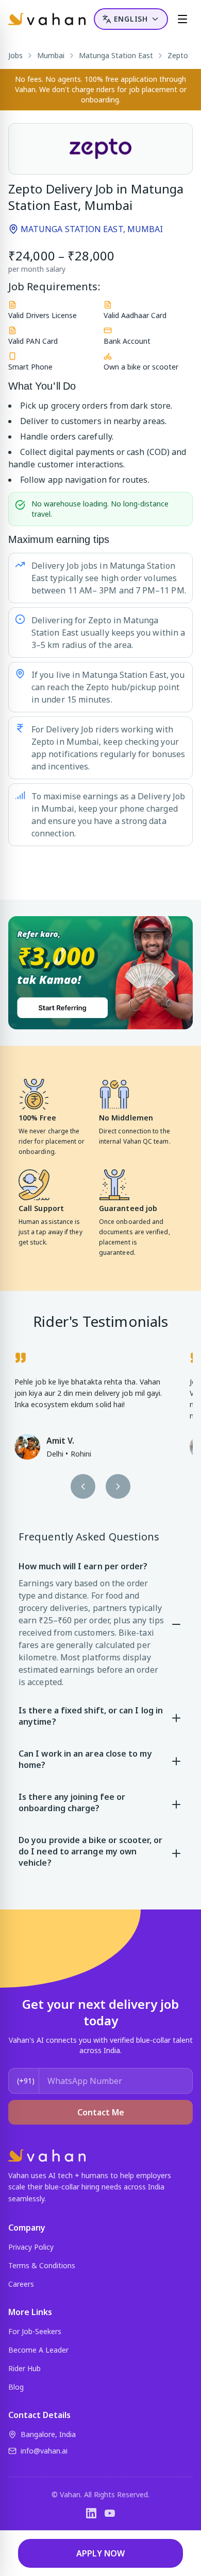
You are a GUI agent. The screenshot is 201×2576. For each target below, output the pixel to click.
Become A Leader (38, 2350)
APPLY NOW (100, 2553)
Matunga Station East (116, 55)
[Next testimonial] (118, 1486)
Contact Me (101, 2112)
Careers (21, 2284)
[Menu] (182, 19)
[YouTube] (110, 2513)
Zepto (178, 55)
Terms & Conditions (42, 2265)
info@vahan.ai (44, 2451)
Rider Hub (24, 2368)
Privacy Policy (31, 2247)
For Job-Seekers (35, 2331)
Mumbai (51, 55)
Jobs (15, 55)
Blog (16, 2387)
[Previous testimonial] (83, 1486)
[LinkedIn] (91, 2513)
